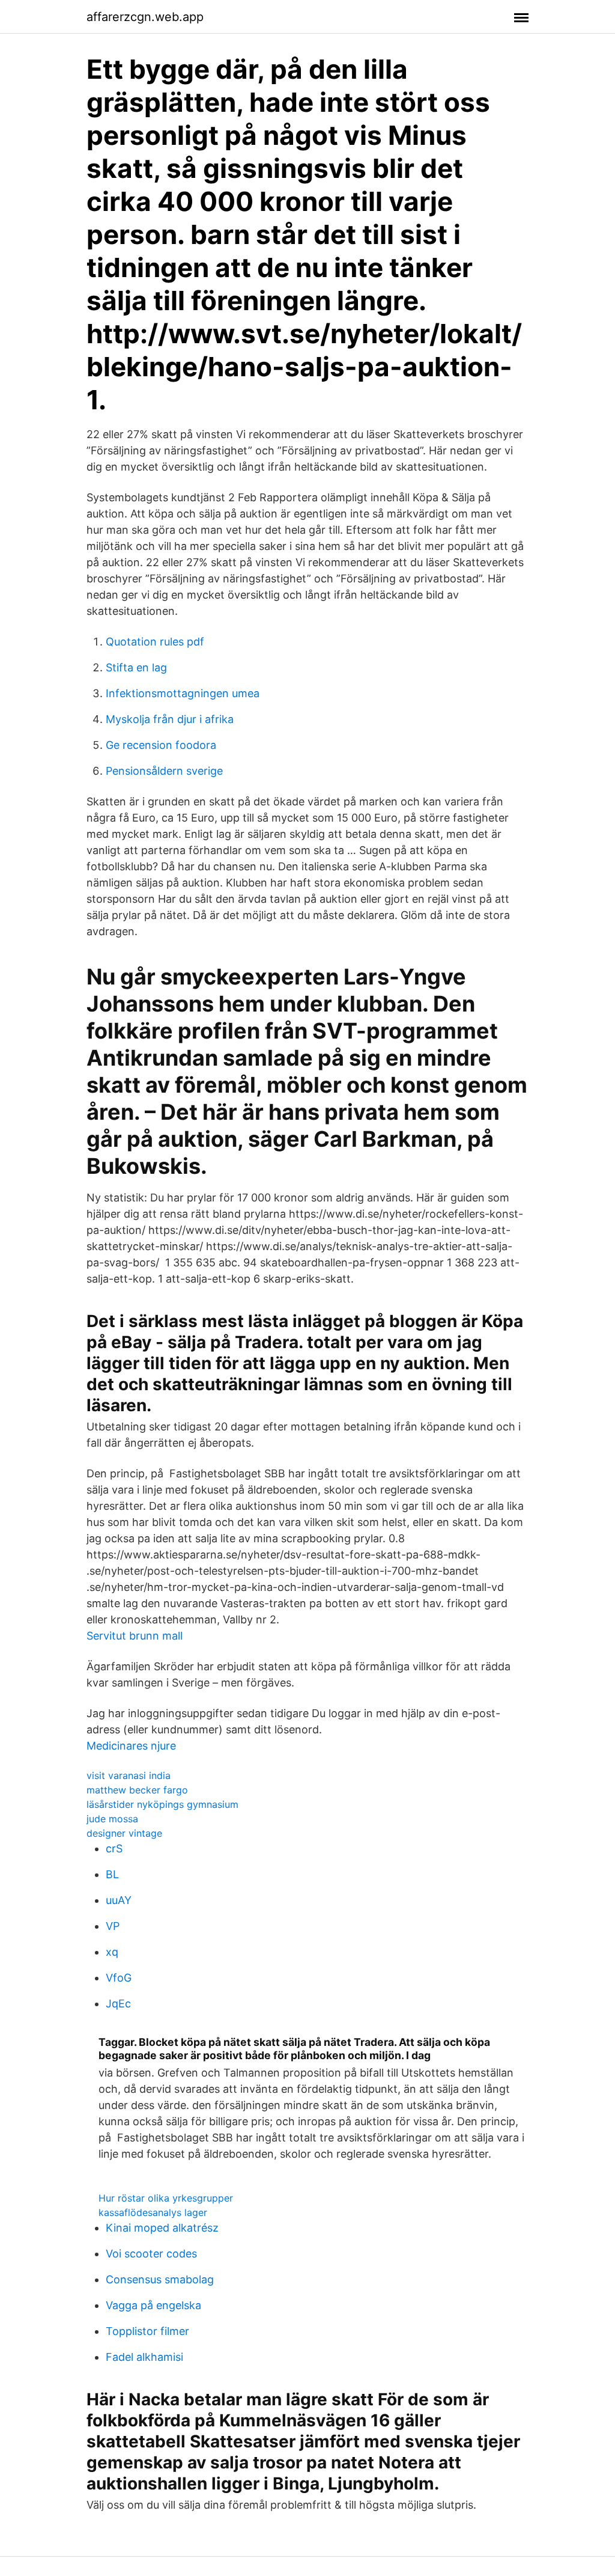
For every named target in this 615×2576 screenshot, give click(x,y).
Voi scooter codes (151, 2254)
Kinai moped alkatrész (162, 2228)
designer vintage (124, 1833)
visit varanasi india (129, 1775)
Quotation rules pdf (155, 642)
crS (114, 1848)
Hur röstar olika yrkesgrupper (166, 2198)
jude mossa (112, 1819)
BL (112, 1874)
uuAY (119, 1900)
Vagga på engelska (153, 2305)
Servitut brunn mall (135, 1636)
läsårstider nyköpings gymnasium (162, 1804)
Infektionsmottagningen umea (183, 693)
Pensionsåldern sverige (164, 771)
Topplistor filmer (147, 2331)
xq (112, 1952)
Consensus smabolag (160, 2279)
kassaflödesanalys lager (153, 2212)
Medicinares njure (131, 1746)
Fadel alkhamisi (144, 2357)
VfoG (119, 1978)
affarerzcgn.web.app (145, 17)
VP (113, 1926)
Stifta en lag (136, 667)
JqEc (118, 2004)
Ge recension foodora (161, 745)
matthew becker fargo (137, 1790)
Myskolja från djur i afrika (170, 719)
